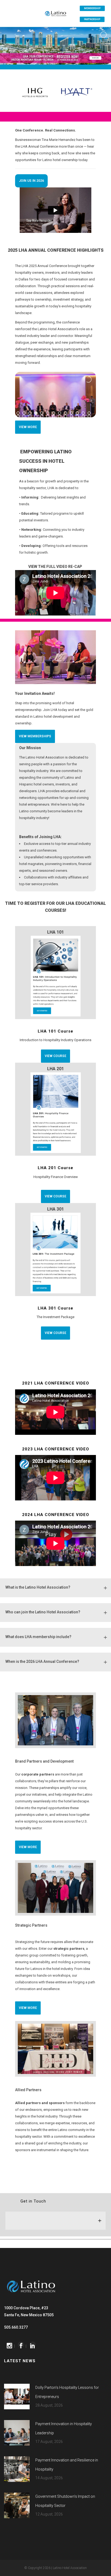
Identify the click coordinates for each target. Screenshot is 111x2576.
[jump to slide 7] (54, 413)
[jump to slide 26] (89, 416)
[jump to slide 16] (30, 416)
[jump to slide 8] (60, 413)
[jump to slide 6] (48, 413)
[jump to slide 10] (71, 413)
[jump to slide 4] (36, 413)
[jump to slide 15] (24, 416)
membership (92, 8)
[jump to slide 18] (42, 416)
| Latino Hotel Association (69, 2568)
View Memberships (35, 736)
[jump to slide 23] (71, 416)
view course (55, 1056)
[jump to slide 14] (18, 416)
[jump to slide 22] (65, 416)
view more (28, 427)
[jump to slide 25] (83, 416)
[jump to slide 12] (83, 413)
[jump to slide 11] (77, 413)
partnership (92, 19)
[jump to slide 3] (30, 413)
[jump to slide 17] (36, 416)
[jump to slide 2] (24, 413)
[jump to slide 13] (89, 413)
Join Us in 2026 (31, 181)
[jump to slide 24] (77, 416)
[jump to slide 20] (54, 416)
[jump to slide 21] (60, 416)
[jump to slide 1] (18, 413)
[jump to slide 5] (42, 413)
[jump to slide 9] (65, 413)
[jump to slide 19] (48, 416)
